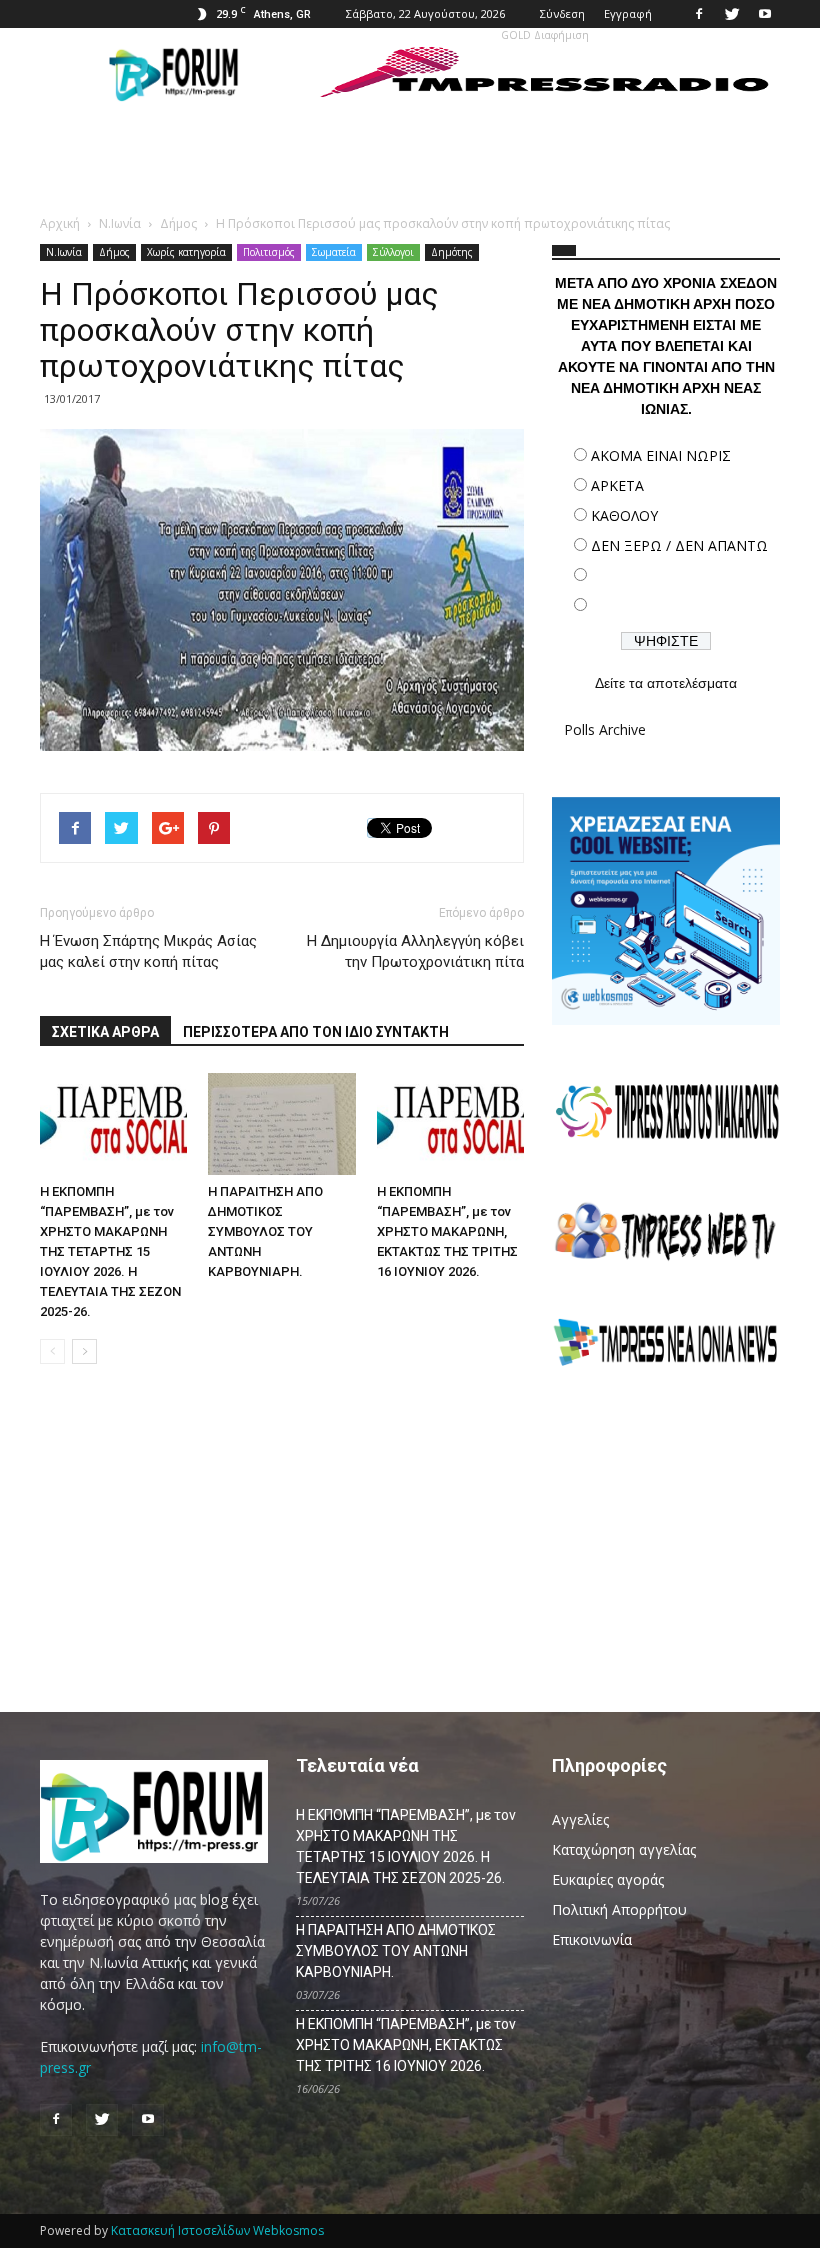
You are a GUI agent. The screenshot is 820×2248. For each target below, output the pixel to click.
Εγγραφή (628, 13)
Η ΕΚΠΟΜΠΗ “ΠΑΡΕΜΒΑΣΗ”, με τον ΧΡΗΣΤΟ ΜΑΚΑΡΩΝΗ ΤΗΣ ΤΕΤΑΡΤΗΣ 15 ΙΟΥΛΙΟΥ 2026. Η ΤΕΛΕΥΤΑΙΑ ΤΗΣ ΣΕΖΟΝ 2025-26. (110, 1251)
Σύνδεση (562, 13)
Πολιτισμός (269, 252)
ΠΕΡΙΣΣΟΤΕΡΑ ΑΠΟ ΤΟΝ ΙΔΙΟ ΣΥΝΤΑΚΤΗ (316, 1032)
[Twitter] (732, 14)
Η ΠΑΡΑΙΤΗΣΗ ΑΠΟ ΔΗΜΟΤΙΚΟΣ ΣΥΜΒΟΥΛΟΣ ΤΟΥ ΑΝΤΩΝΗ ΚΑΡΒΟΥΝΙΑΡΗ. (265, 1231)
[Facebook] (699, 14)
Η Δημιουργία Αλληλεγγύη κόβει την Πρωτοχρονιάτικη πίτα (415, 951)
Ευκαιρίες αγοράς (608, 1879)
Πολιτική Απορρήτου (619, 1909)
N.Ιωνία (64, 252)
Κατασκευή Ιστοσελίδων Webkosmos (217, 2230)
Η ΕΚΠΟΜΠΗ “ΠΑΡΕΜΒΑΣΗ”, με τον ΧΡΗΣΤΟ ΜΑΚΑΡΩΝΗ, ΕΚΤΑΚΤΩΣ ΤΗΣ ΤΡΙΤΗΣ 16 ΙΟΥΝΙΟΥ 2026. (447, 1231)
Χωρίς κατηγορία (186, 252)
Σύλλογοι (393, 252)
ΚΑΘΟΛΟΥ (624, 515)
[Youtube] (765, 14)
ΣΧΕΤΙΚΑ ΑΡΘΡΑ (105, 1032)
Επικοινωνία (592, 1939)
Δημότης (452, 252)
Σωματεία (334, 252)
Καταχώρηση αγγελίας (624, 1849)
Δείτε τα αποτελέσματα (666, 683)
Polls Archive (605, 729)
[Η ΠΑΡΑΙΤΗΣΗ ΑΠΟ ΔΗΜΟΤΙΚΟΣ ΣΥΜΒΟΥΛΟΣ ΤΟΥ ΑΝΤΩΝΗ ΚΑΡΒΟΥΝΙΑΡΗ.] (281, 1123)
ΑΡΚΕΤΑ (617, 485)
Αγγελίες (580, 1819)
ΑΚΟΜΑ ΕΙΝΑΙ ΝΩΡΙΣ (661, 455)
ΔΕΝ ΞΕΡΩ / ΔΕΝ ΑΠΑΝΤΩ (679, 545)
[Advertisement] (666, 1528)
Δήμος (114, 252)
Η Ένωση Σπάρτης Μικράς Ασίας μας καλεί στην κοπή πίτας (148, 951)
